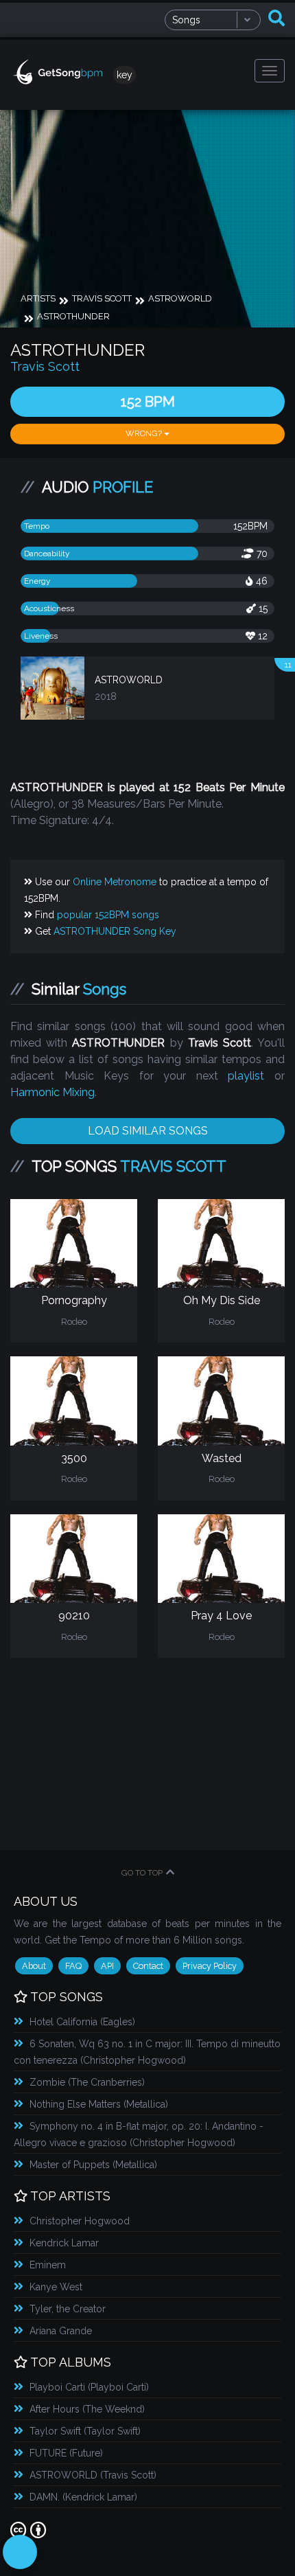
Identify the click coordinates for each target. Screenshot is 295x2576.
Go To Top (142, 1873)
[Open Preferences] (20, 2552)
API (107, 1966)
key (125, 75)
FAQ (73, 1966)
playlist (246, 1076)
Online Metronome (115, 882)
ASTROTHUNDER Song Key (115, 931)
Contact (148, 1966)
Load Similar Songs (148, 1131)
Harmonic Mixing (52, 1092)
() (82, 2022)
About (34, 1966)
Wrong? (145, 433)
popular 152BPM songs (108, 915)
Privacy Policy (210, 1966)
